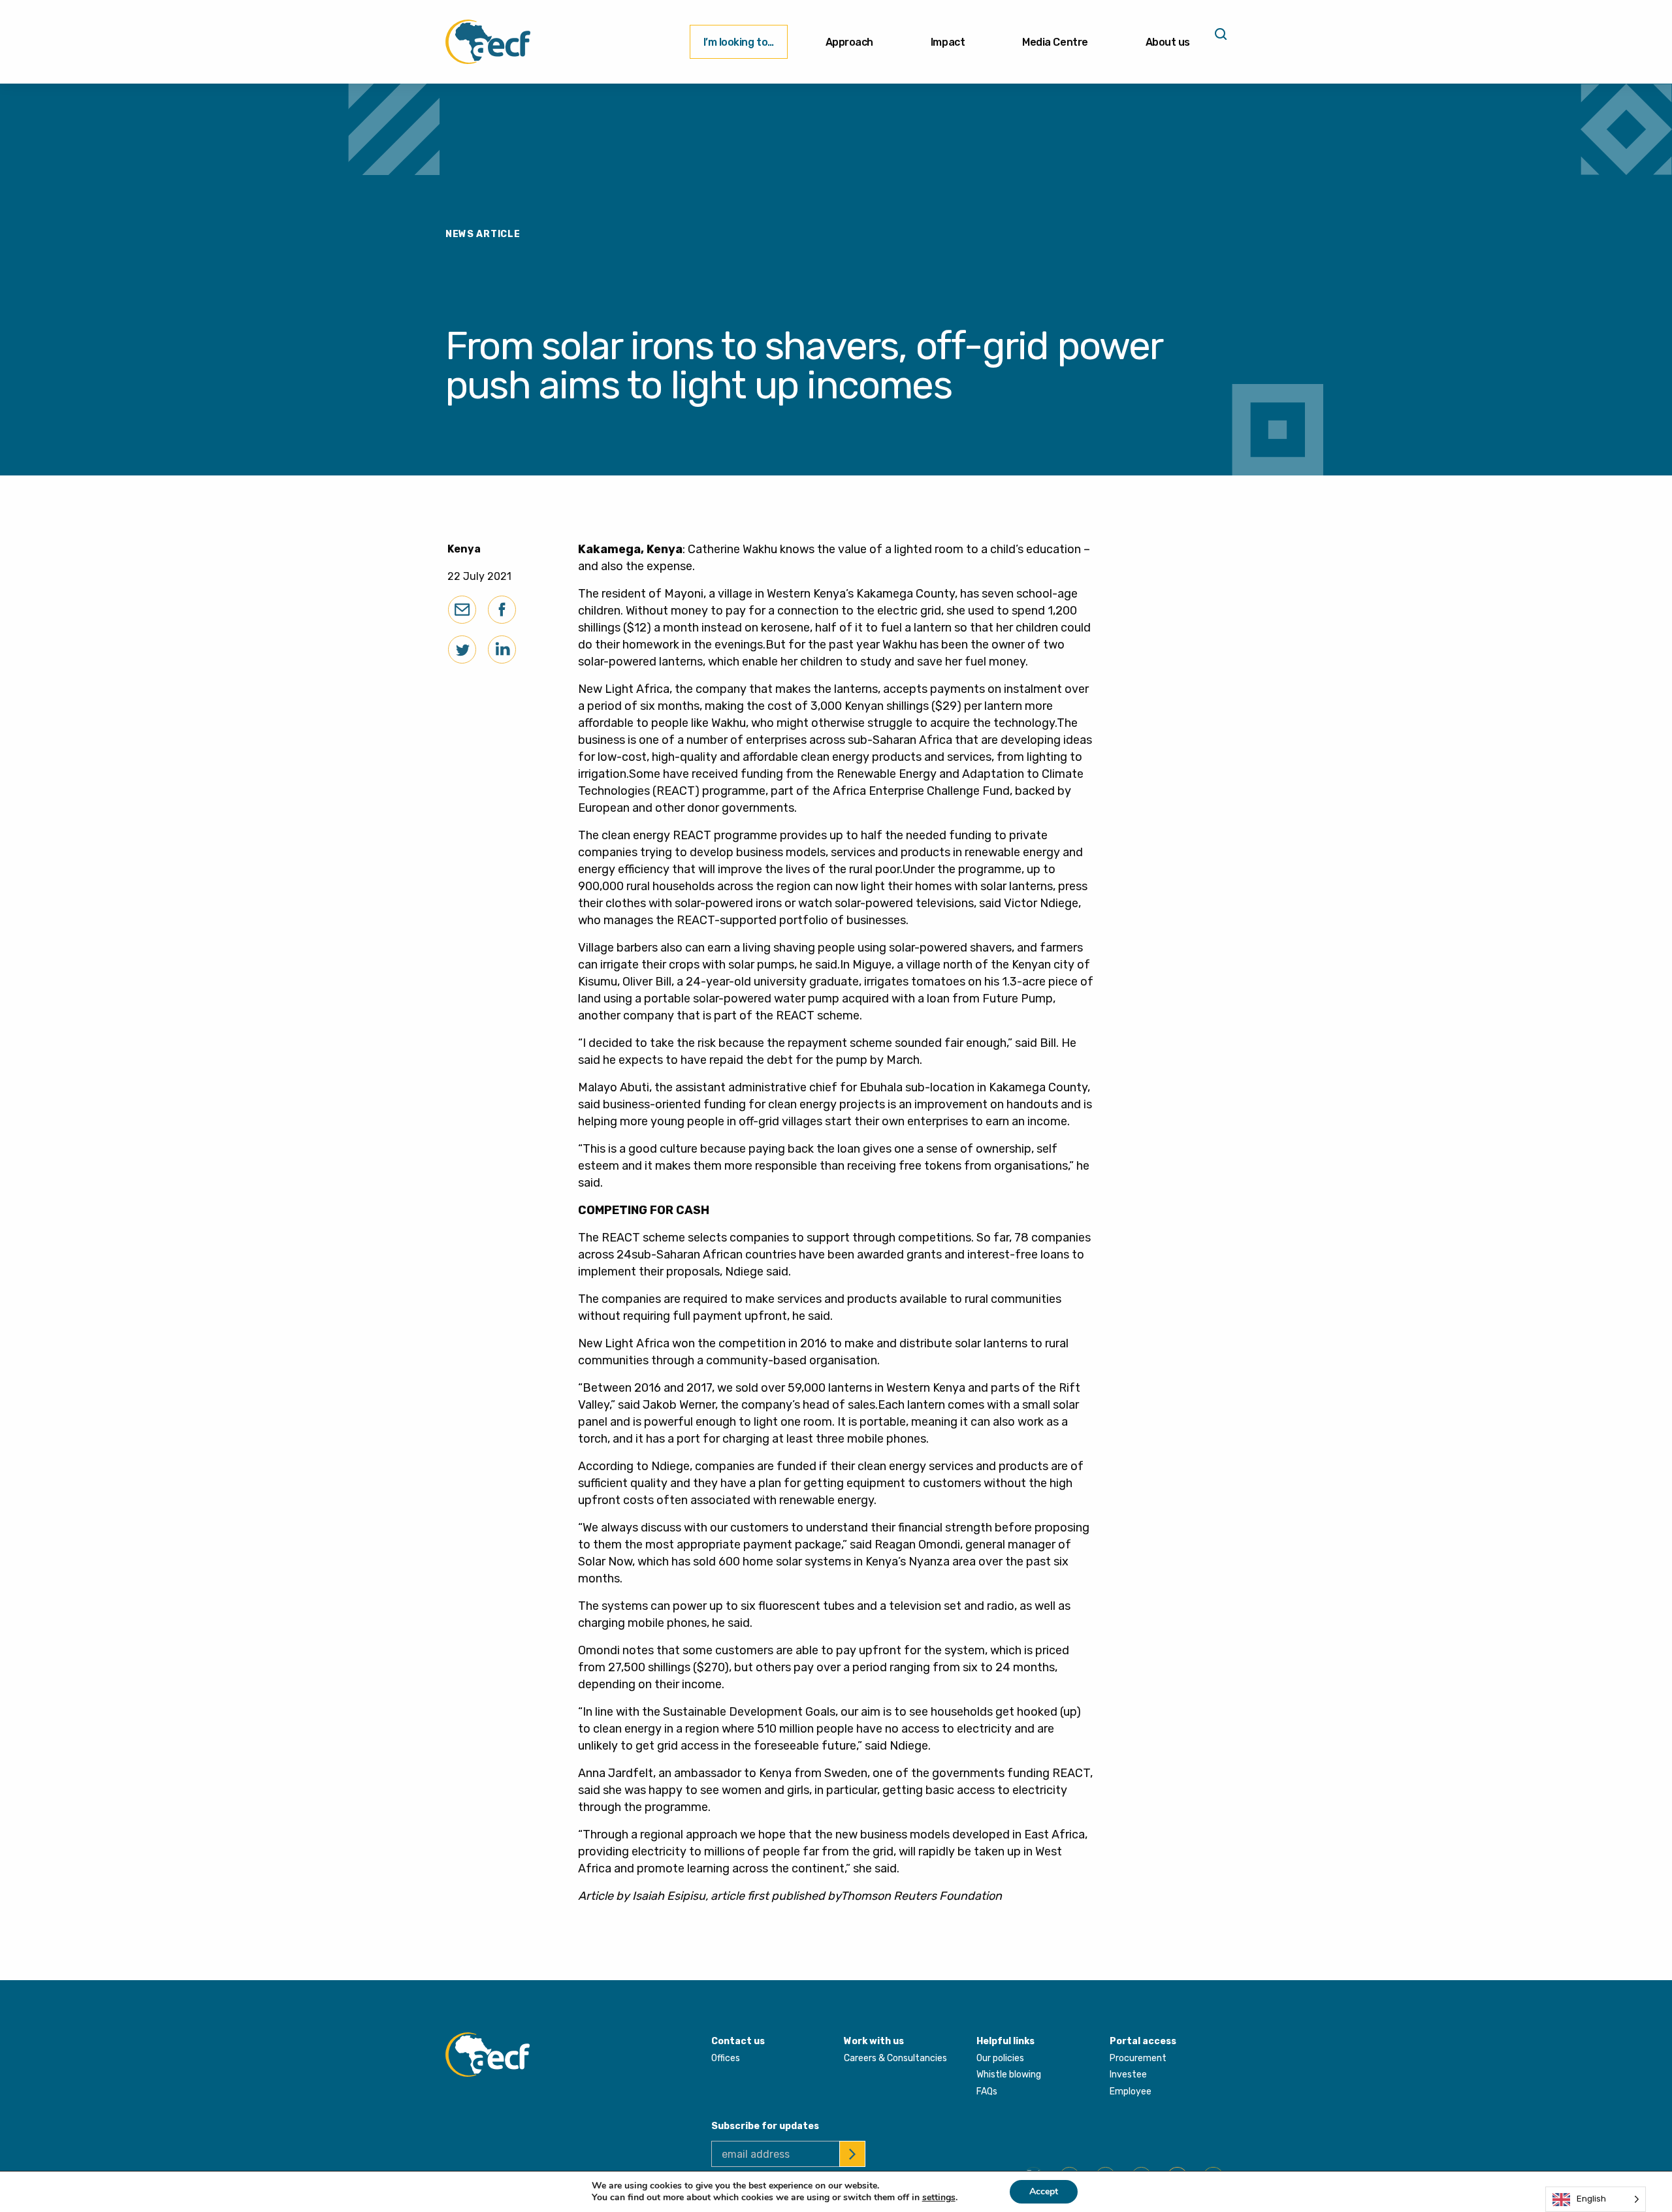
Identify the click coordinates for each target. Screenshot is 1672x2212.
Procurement (1138, 2058)
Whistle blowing (1009, 2075)
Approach (849, 42)
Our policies (1000, 2058)
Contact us (738, 2041)
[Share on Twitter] (462, 649)
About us (1168, 42)
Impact (948, 42)
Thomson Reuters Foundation (921, 1896)
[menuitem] (739, 42)
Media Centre (1055, 42)
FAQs (987, 2092)
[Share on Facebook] (502, 610)
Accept (1044, 2191)
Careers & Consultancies (895, 2058)
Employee (1131, 2092)
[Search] (1219, 39)
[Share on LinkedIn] (502, 649)
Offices (726, 2058)
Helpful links (1005, 2041)
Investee (1128, 2075)
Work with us (874, 2041)
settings (939, 2198)
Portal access (1143, 2041)
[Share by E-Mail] (462, 610)
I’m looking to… (739, 42)
